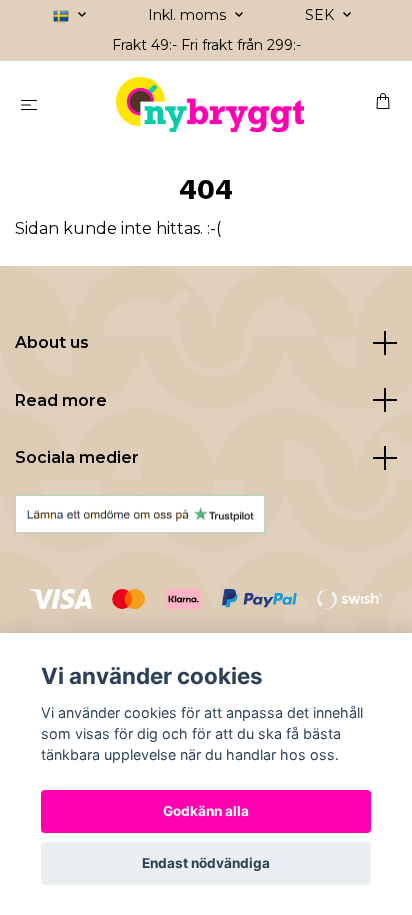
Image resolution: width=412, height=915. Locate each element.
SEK (321, 15)
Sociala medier (77, 457)
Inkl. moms (189, 15)
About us (52, 342)
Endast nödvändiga (206, 863)
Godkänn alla (206, 811)
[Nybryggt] (210, 104)
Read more (61, 400)
